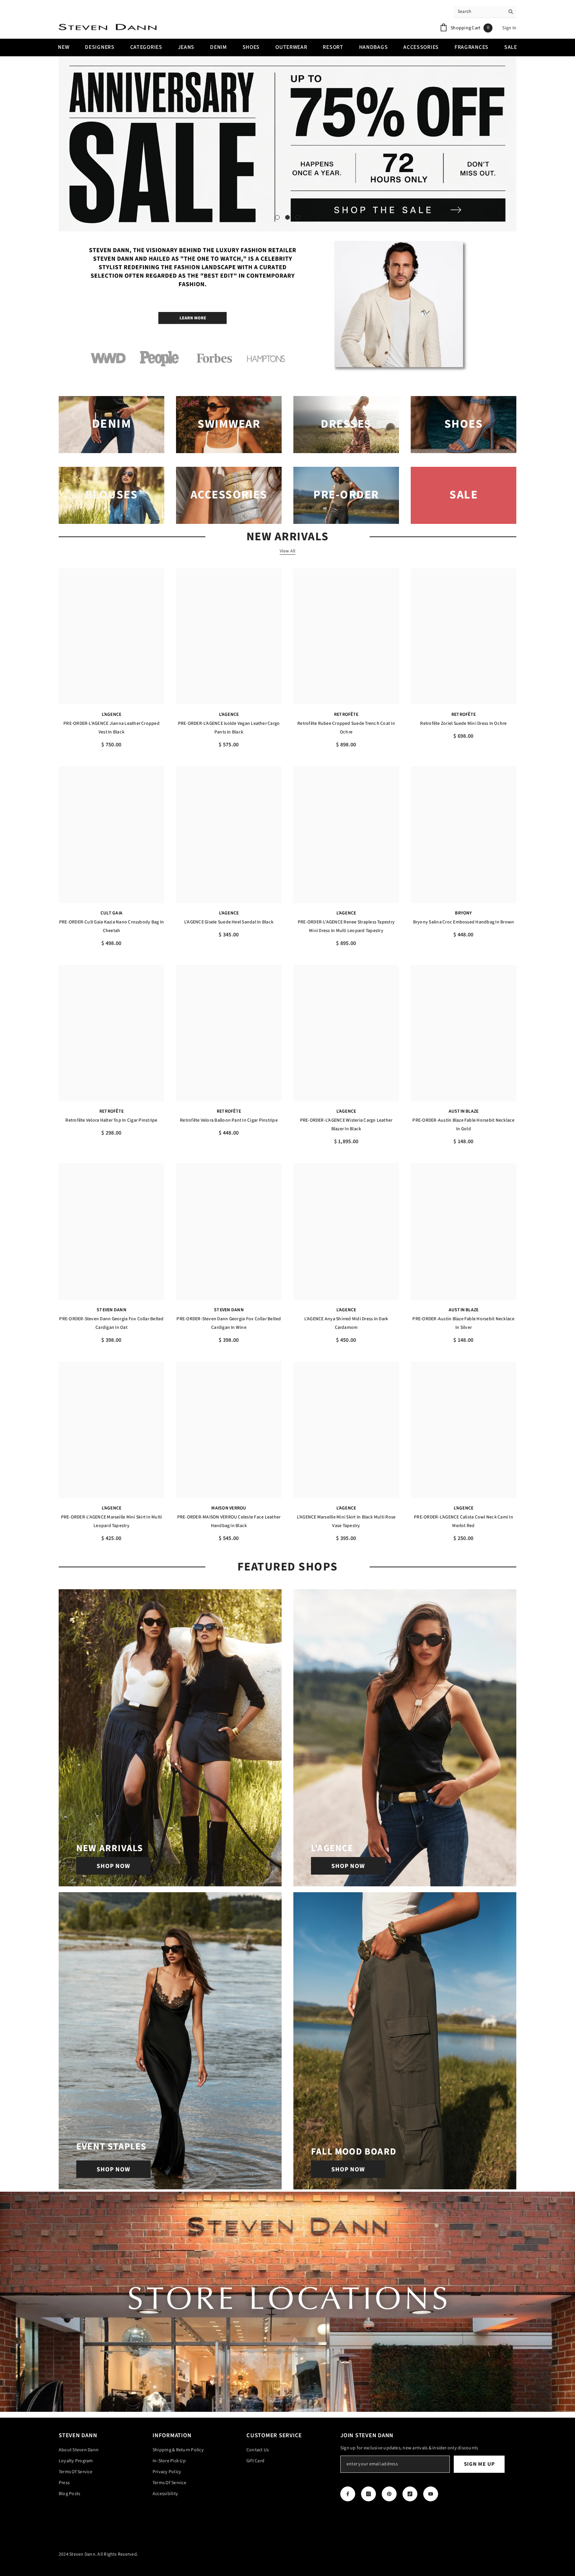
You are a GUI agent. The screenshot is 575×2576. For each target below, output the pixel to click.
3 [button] (298, 217)
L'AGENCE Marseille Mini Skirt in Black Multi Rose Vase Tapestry (346, 1521)
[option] (287, 144)
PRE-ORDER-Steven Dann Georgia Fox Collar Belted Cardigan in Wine (229, 1323)
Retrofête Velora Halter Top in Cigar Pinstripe (111, 1120)
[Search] (485, 12)
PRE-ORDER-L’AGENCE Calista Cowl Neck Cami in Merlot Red (464, 1521)
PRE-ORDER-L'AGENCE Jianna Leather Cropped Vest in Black (111, 728)
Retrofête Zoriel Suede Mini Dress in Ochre (463, 723)
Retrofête (346, 714)
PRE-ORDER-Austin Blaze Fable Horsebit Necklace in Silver (463, 1323)
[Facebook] (348, 2494)
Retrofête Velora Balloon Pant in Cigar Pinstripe (229, 1120)
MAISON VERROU (229, 1508)
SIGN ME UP (479, 2464)
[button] (66, 144)
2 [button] (287, 217)
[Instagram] (368, 2494)
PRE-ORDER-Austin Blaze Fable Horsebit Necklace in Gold (463, 1125)
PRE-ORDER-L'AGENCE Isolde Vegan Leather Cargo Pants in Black (229, 728)
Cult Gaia (111, 913)
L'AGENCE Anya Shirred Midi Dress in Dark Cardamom (346, 1323)
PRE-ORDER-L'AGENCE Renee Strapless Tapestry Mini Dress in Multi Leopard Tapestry (346, 926)
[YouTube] (431, 2494)
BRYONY (463, 913)
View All (288, 551)
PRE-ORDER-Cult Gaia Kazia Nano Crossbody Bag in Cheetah (111, 926)
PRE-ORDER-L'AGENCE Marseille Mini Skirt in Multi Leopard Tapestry (112, 1521)
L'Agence (112, 714)
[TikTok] (410, 2494)
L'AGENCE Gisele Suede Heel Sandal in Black (229, 922)
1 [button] (277, 217)
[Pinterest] (389, 2494)
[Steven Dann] (287, 307)
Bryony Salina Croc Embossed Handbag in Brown (464, 922)
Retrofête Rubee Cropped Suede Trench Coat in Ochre (346, 728)
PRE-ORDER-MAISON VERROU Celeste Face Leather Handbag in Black (229, 1521)
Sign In (509, 28)
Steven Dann (111, 1310)
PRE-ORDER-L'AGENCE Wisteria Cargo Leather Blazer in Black (346, 1125)
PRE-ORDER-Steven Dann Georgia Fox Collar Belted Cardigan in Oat (111, 1323)
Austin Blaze (464, 1111)
